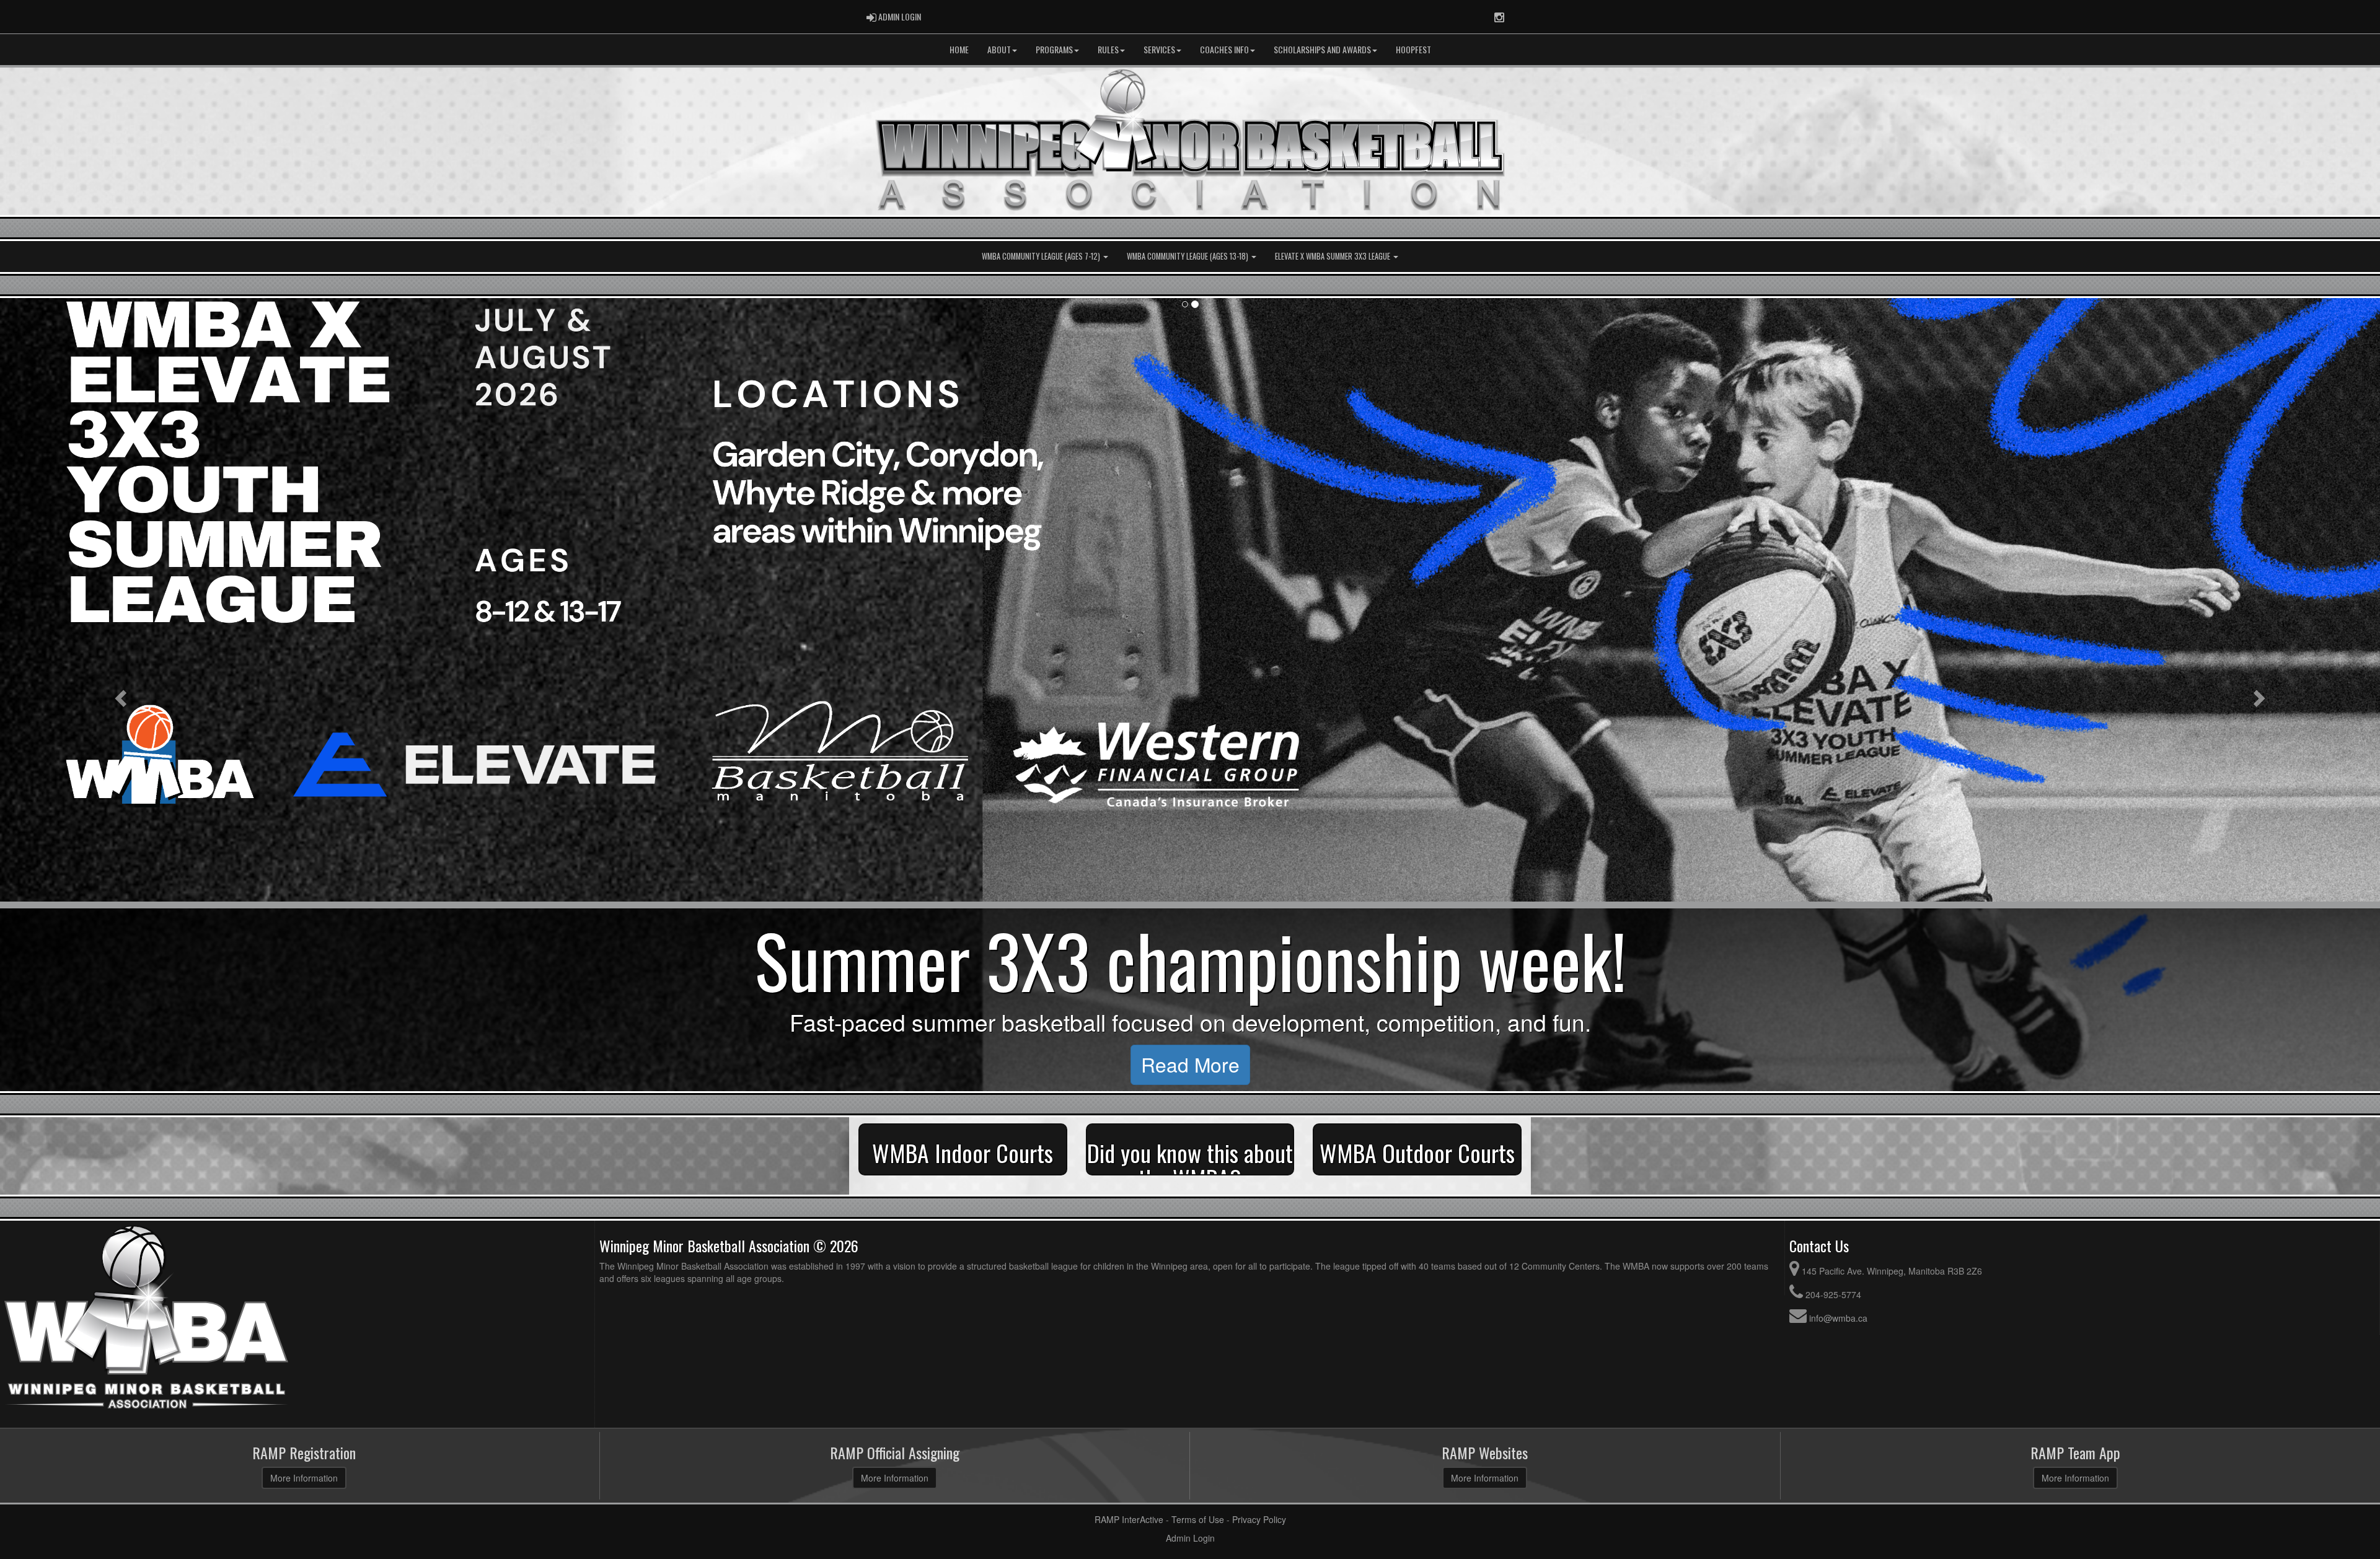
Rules (1108, 49)
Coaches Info (1224, 49)
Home (959, 49)
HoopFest (1413, 49)
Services (1159, 49)
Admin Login (1190, 1538)
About (999, 49)
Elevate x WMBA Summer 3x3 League (1333, 256)
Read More (1374, 1064)
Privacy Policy (1259, 1519)
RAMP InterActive (1129, 1519)
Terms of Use (1198, 1519)
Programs (1054, 49)
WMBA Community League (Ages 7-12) (1042, 256)
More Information (304, 1478)
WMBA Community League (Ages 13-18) (1188, 256)
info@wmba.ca (1838, 1318)
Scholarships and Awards (1322, 49)
